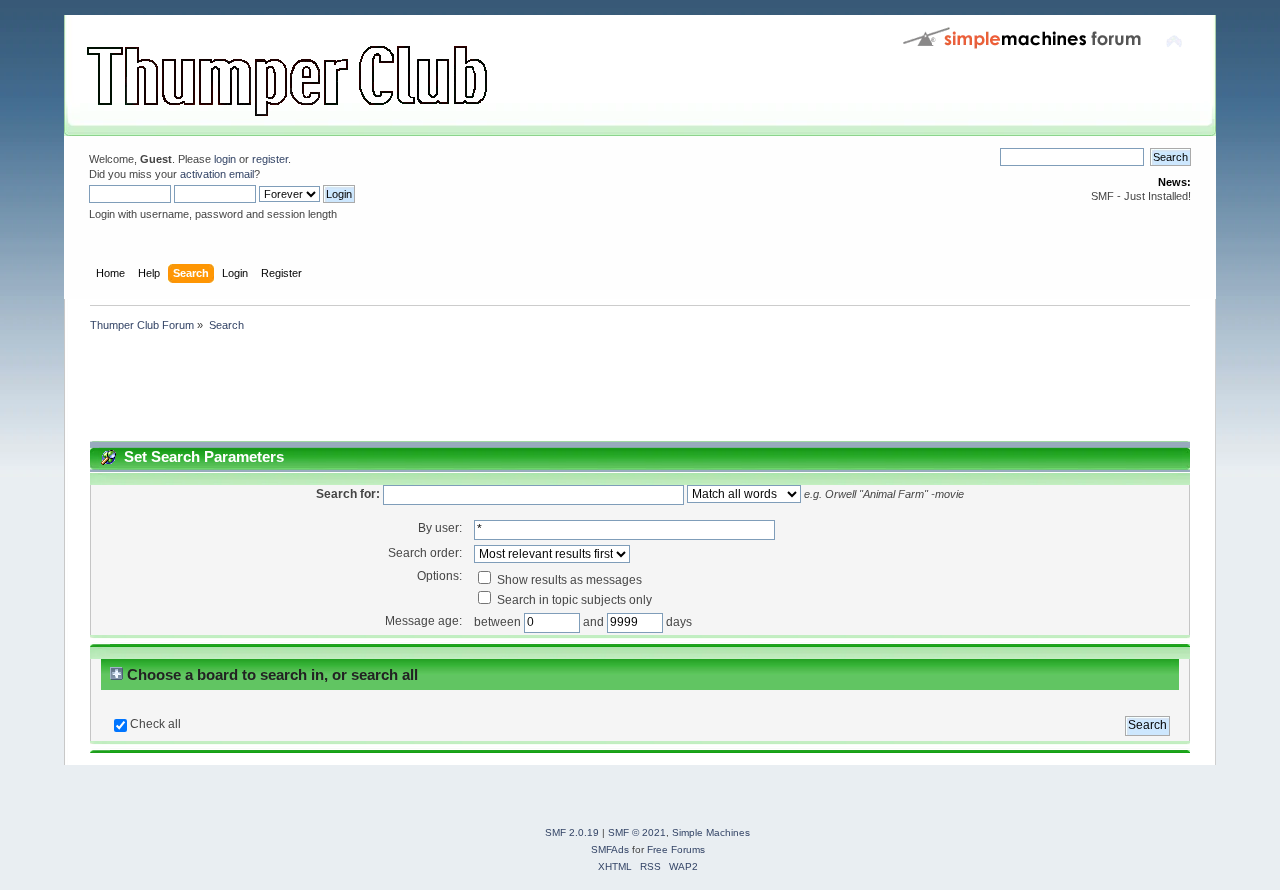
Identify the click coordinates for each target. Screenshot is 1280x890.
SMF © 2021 (637, 832)
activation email (217, 174)
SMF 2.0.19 (572, 832)
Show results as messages (568, 580)
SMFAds (610, 849)
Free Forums (676, 849)
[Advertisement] (448, 390)
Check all (155, 724)
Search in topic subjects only (573, 600)
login (225, 159)
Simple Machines (711, 832)
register (270, 159)
